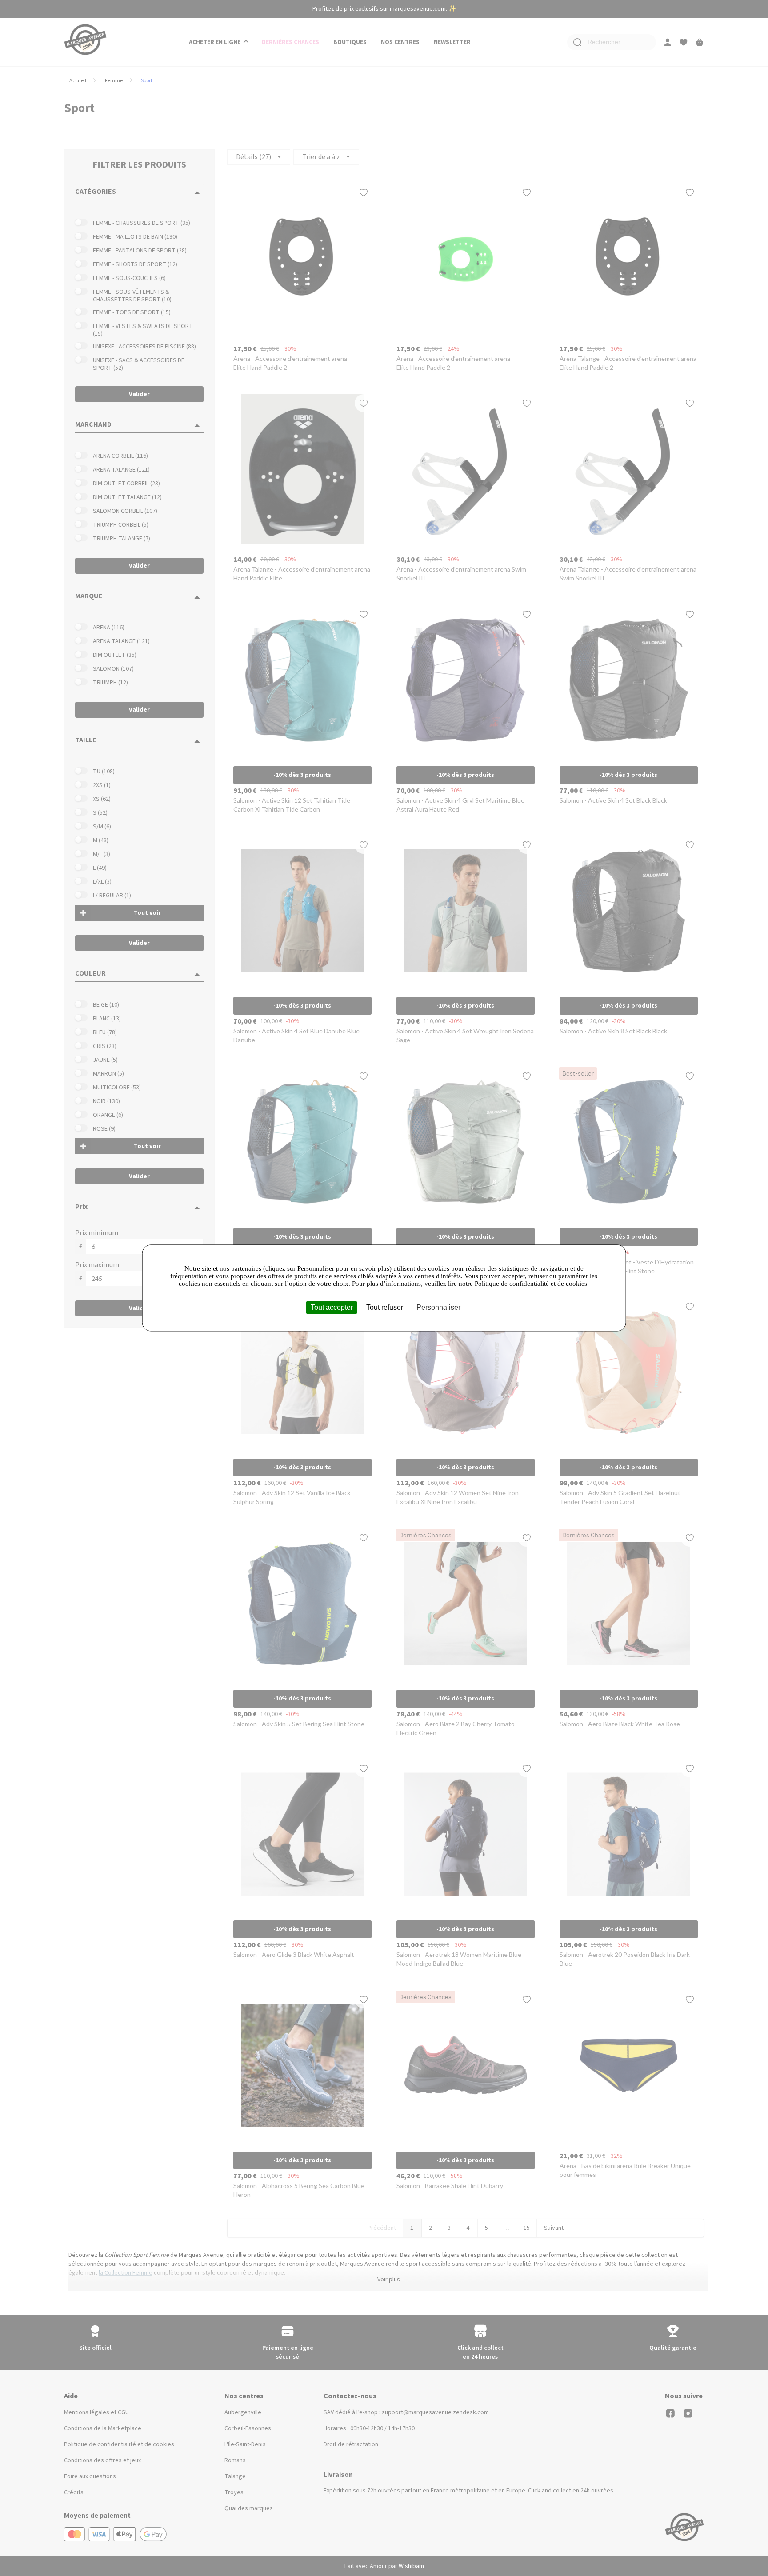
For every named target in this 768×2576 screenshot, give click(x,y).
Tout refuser (385, 1307)
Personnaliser (438, 1307)
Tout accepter (332, 1307)
